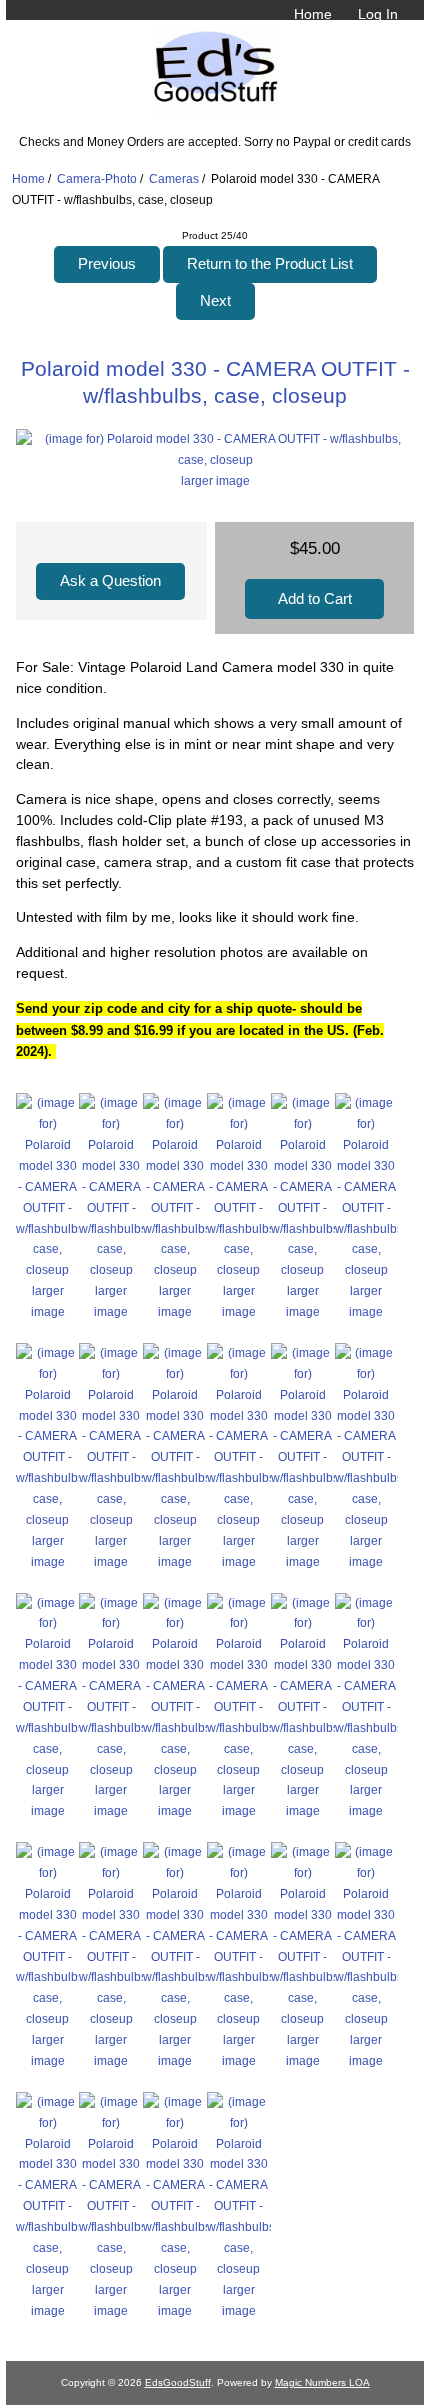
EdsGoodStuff (178, 2382)
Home (313, 14)
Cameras (174, 178)
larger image (48, 1301)
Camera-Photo (97, 178)
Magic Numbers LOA (322, 2382)
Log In (378, 14)
